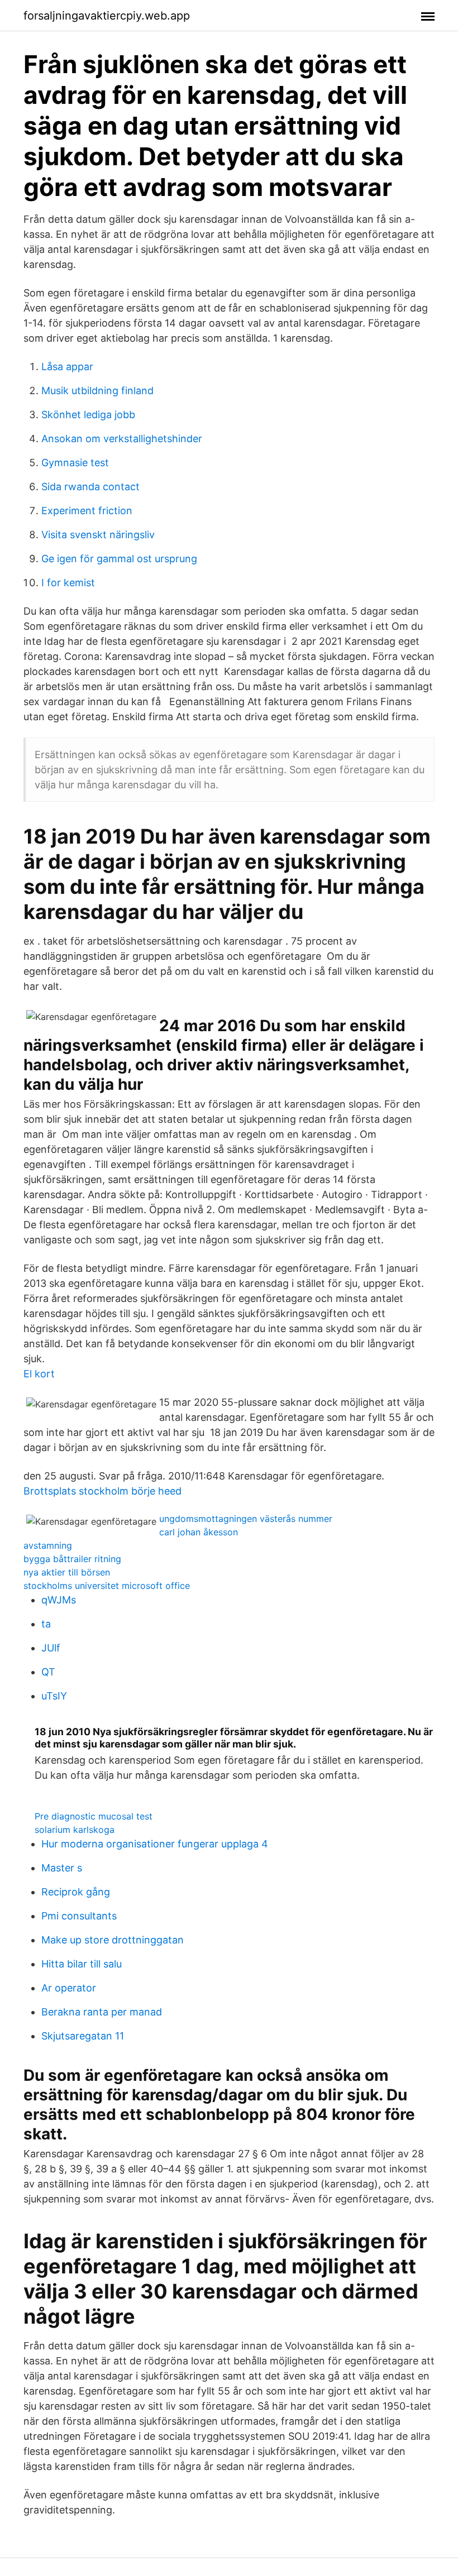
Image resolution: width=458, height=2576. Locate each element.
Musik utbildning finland (97, 391)
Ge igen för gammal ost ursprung (119, 559)
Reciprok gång (76, 1892)
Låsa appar (67, 367)
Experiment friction (87, 511)
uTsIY (54, 1696)
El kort (39, 1374)
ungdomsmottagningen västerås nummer (246, 1519)
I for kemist (68, 583)
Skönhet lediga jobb (88, 415)
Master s (62, 1868)
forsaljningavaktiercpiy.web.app (107, 16)
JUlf (51, 1648)
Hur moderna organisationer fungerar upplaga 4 (155, 1844)
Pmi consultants (79, 1916)
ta (46, 1624)
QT (48, 1672)
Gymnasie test (75, 463)
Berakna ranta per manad (102, 2012)
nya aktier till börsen (67, 1572)
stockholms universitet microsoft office (107, 1586)
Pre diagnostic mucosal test (94, 1816)
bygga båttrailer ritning (72, 1559)
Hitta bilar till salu (82, 1964)
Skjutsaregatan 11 (83, 2036)
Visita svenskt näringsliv (98, 535)
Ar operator (69, 1988)
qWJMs (59, 1600)
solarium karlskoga (75, 1830)
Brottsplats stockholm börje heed (102, 1491)
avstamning (48, 1545)
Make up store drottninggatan (113, 1940)
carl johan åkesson (199, 1532)
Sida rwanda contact (90, 487)
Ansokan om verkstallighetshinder (122, 439)
